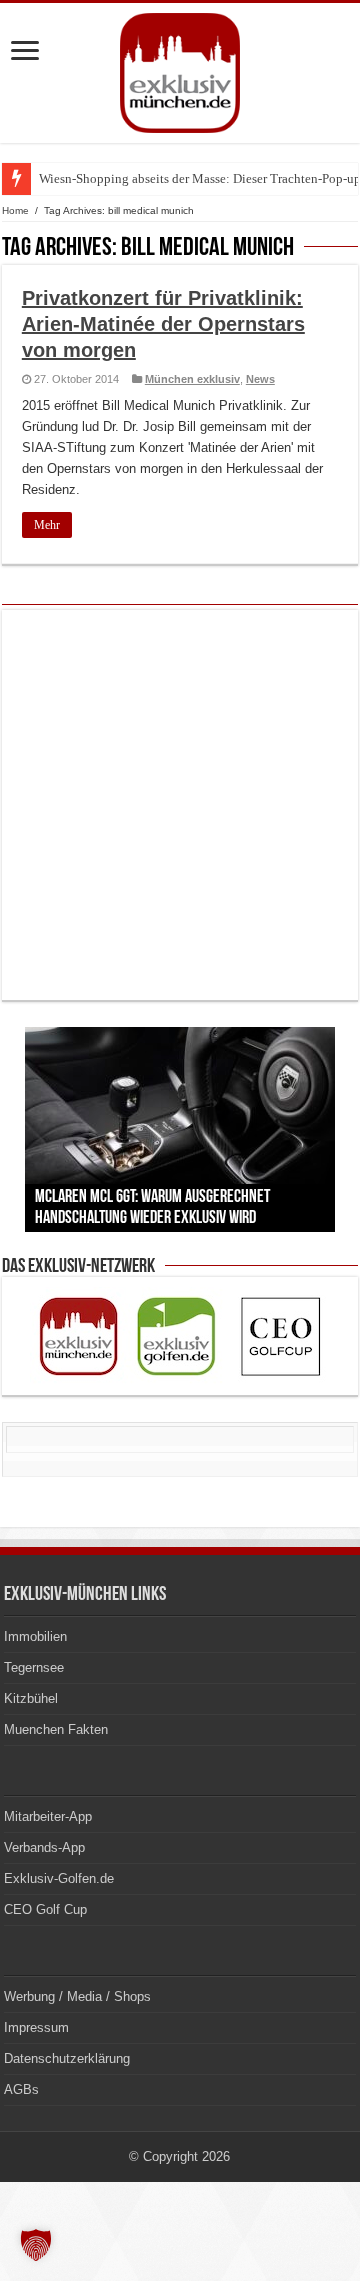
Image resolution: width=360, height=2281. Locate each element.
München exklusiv (192, 379)
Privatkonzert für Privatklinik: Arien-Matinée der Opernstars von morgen (163, 324)
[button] (36, 2245)
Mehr (47, 525)
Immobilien (35, 1636)
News (260, 379)
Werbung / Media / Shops (77, 1996)
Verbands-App (44, 1847)
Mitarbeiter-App (48, 1816)
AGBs (21, 2089)
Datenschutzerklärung (67, 2058)
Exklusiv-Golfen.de (59, 1878)
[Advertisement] (180, 805)
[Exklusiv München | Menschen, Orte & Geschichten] (180, 69)
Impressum (36, 2027)
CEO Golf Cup (45, 1909)
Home (15, 210)
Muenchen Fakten (56, 1729)
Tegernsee (34, 1667)
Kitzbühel (31, 1698)
